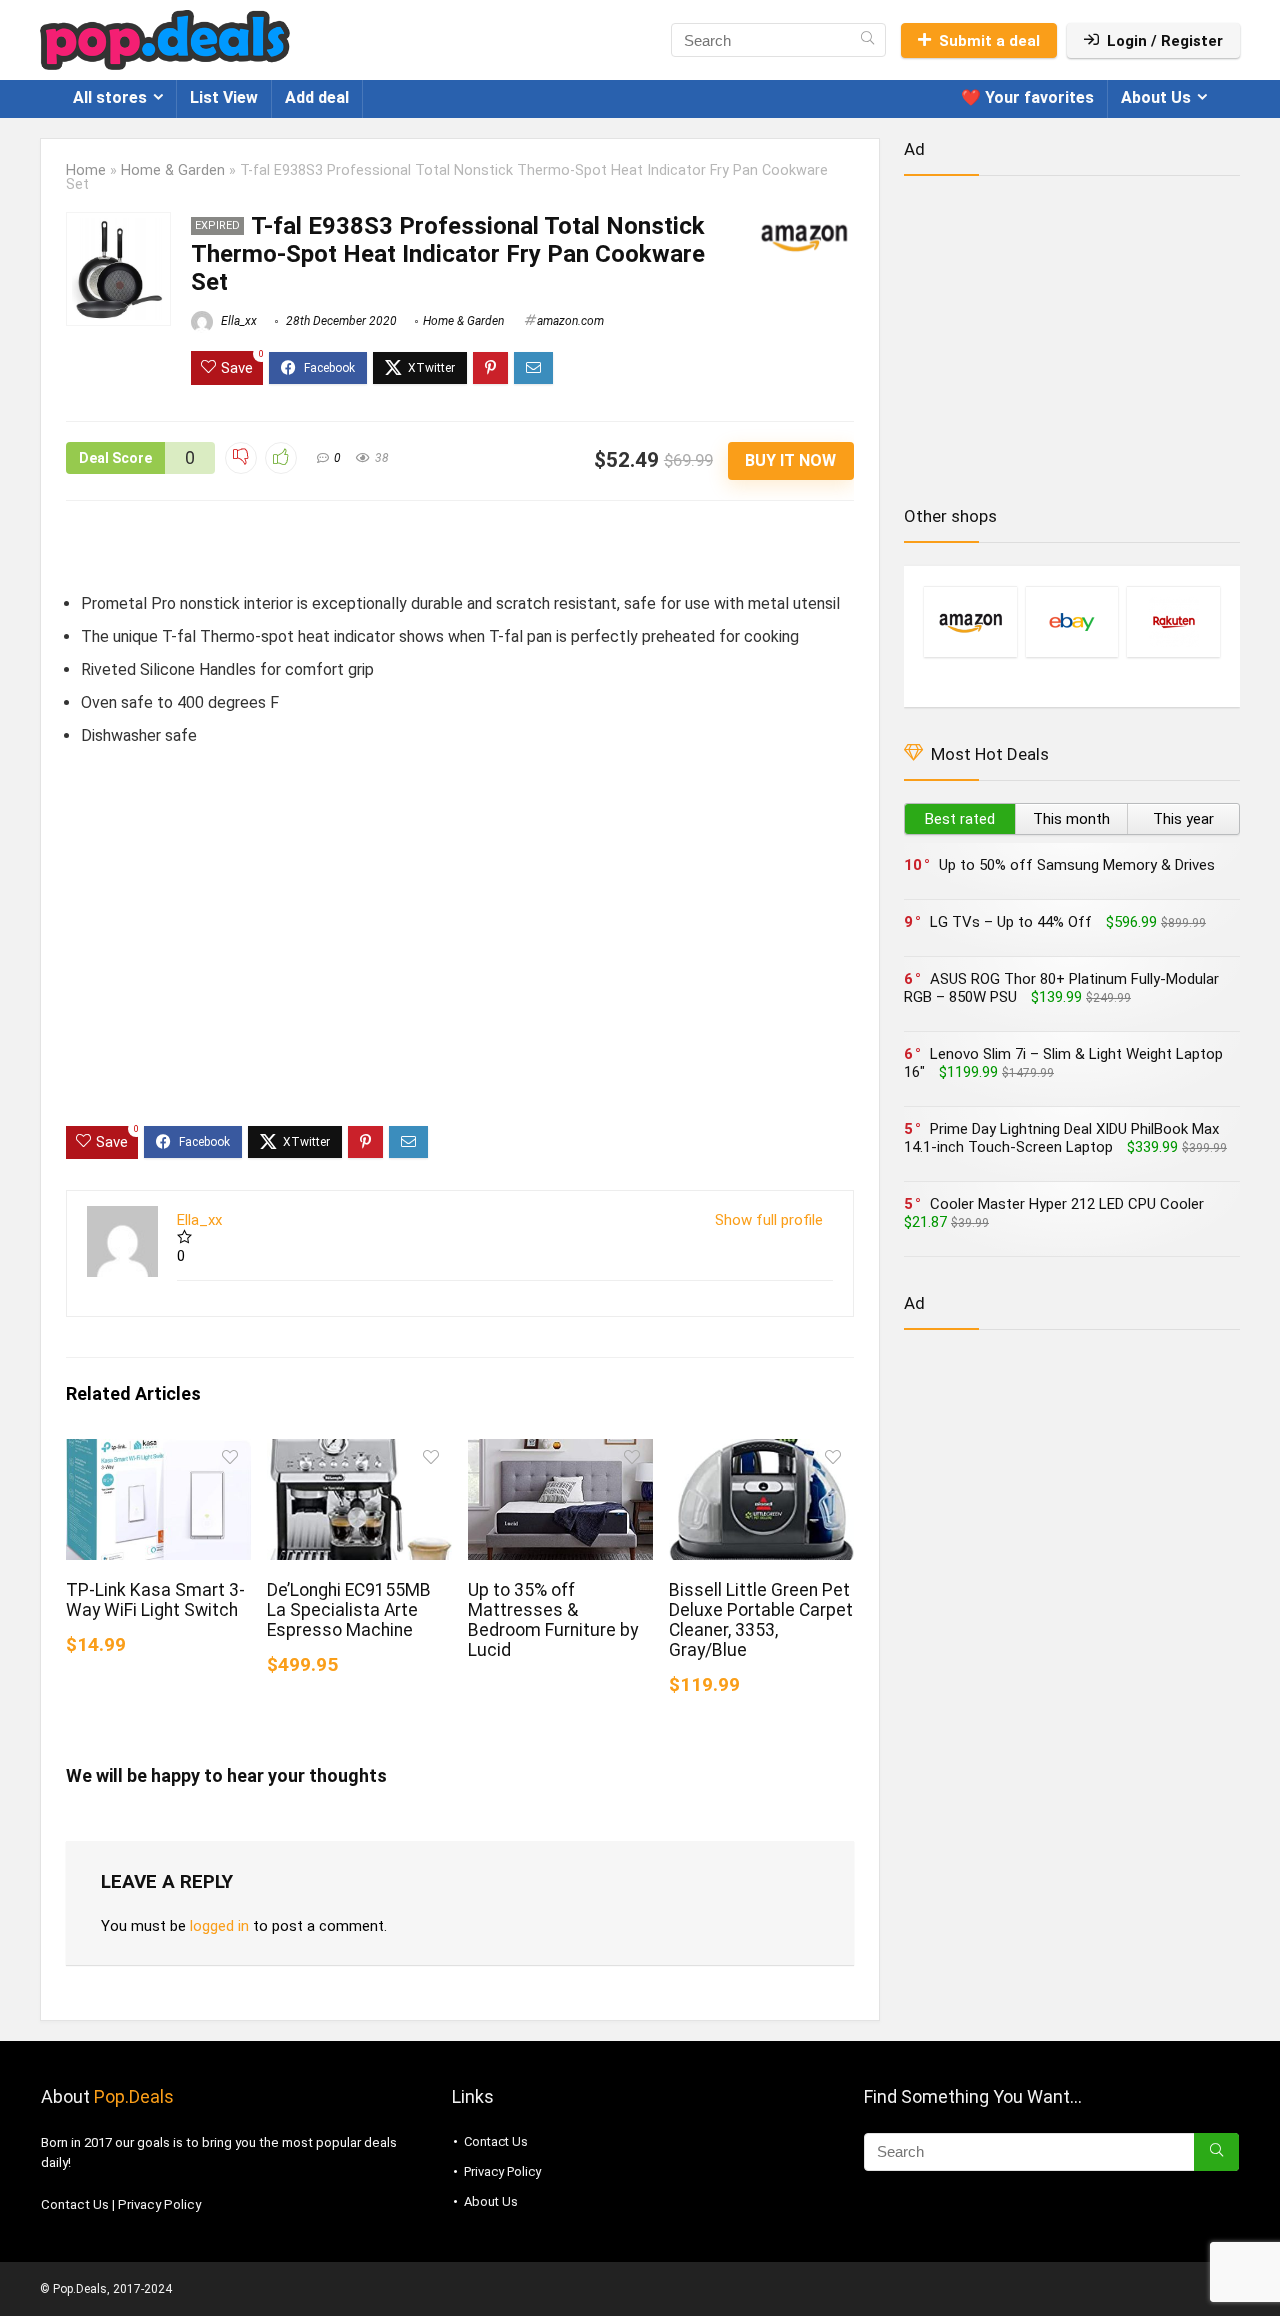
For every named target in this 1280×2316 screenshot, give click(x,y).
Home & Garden (173, 170)
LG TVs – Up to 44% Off (1011, 922)
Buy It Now (790, 460)
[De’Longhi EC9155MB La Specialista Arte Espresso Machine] (359, 1452)
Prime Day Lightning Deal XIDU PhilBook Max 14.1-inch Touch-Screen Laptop (1061, 1138)
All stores (110, 97)
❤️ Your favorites (1027, 97)
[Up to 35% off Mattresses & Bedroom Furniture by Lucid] (560, 1452)
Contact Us (75, 2204)
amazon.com (570, 321)
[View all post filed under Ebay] (1072, 621)
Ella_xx (237, 321)
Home (86, 170)
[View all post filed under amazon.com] (970, 621)
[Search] (867, 40)
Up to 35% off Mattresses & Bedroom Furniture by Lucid (553, 1620)
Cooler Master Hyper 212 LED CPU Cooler (1067, 1204)
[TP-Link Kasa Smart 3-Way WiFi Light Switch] (158, 1452)
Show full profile (769, 1220)
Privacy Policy (159, 2204)
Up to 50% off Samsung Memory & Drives (1077, 865)
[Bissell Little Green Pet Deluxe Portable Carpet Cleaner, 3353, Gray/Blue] (761, 1452)
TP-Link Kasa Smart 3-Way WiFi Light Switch (155, 1600)
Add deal (317, 97)
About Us (1156, 97)
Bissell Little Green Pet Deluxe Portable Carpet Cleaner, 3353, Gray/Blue (761, 1620)
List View (224, 97)
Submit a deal (989, 41)
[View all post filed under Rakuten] (1173, 621)
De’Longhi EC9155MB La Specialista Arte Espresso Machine (349, 1610)
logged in (219, 1926)
